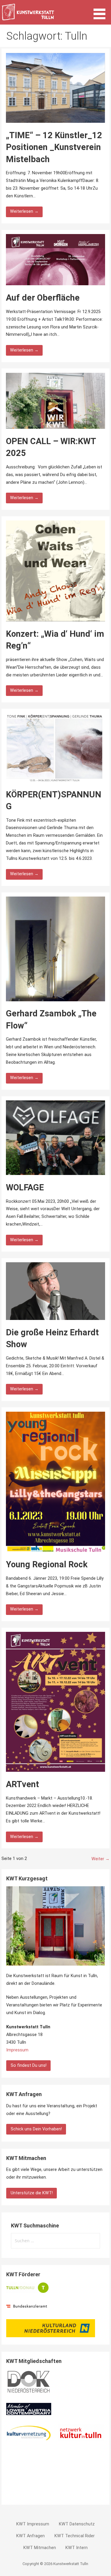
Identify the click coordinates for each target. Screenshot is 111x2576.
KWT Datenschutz (77, 2524)
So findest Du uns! (29, 2065)
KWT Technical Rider (75, 2536)
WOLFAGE (25, 1187)
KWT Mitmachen (40, 2548)
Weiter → (100, 1859)
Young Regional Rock (47, 1564)
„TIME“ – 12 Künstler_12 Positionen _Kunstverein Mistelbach (54, 147)
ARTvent (22, 1784)
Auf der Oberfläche (43, 298)
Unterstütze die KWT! (32, 2193)
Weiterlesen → (24, 211)
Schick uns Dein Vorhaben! (36, 2129)
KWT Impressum (33, 2524)
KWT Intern (77, 2548)
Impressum (17, 2050)
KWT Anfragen (30, 2536)
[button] (102, 11)
